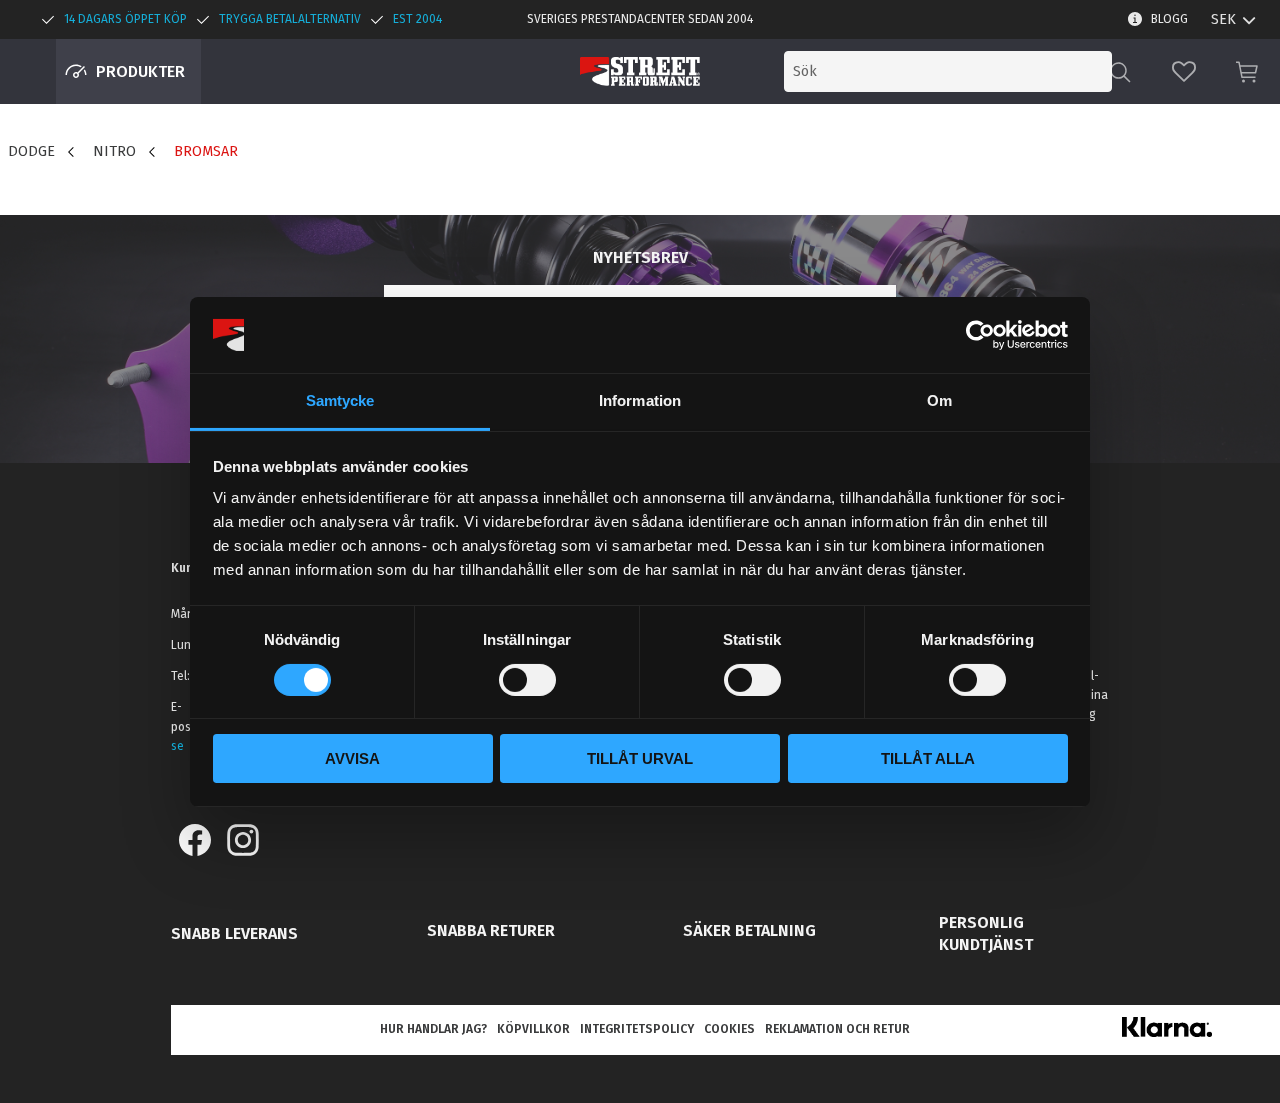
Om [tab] (939, 400)
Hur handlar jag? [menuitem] (433, 1029)
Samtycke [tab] (340, 400)
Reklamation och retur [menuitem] (837, 1029)
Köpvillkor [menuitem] (533, 1029)
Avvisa (352, 758)
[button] (1184, 71)
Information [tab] (640, 400)
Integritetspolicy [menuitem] (637, 1029)
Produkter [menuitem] (140, 71)
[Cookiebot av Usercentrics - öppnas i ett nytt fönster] (980, 335)
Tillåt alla (928, 758)
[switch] (527, 680)
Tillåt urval (640, 758)
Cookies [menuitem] (729, 1029)
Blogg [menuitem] (1169, 19)
